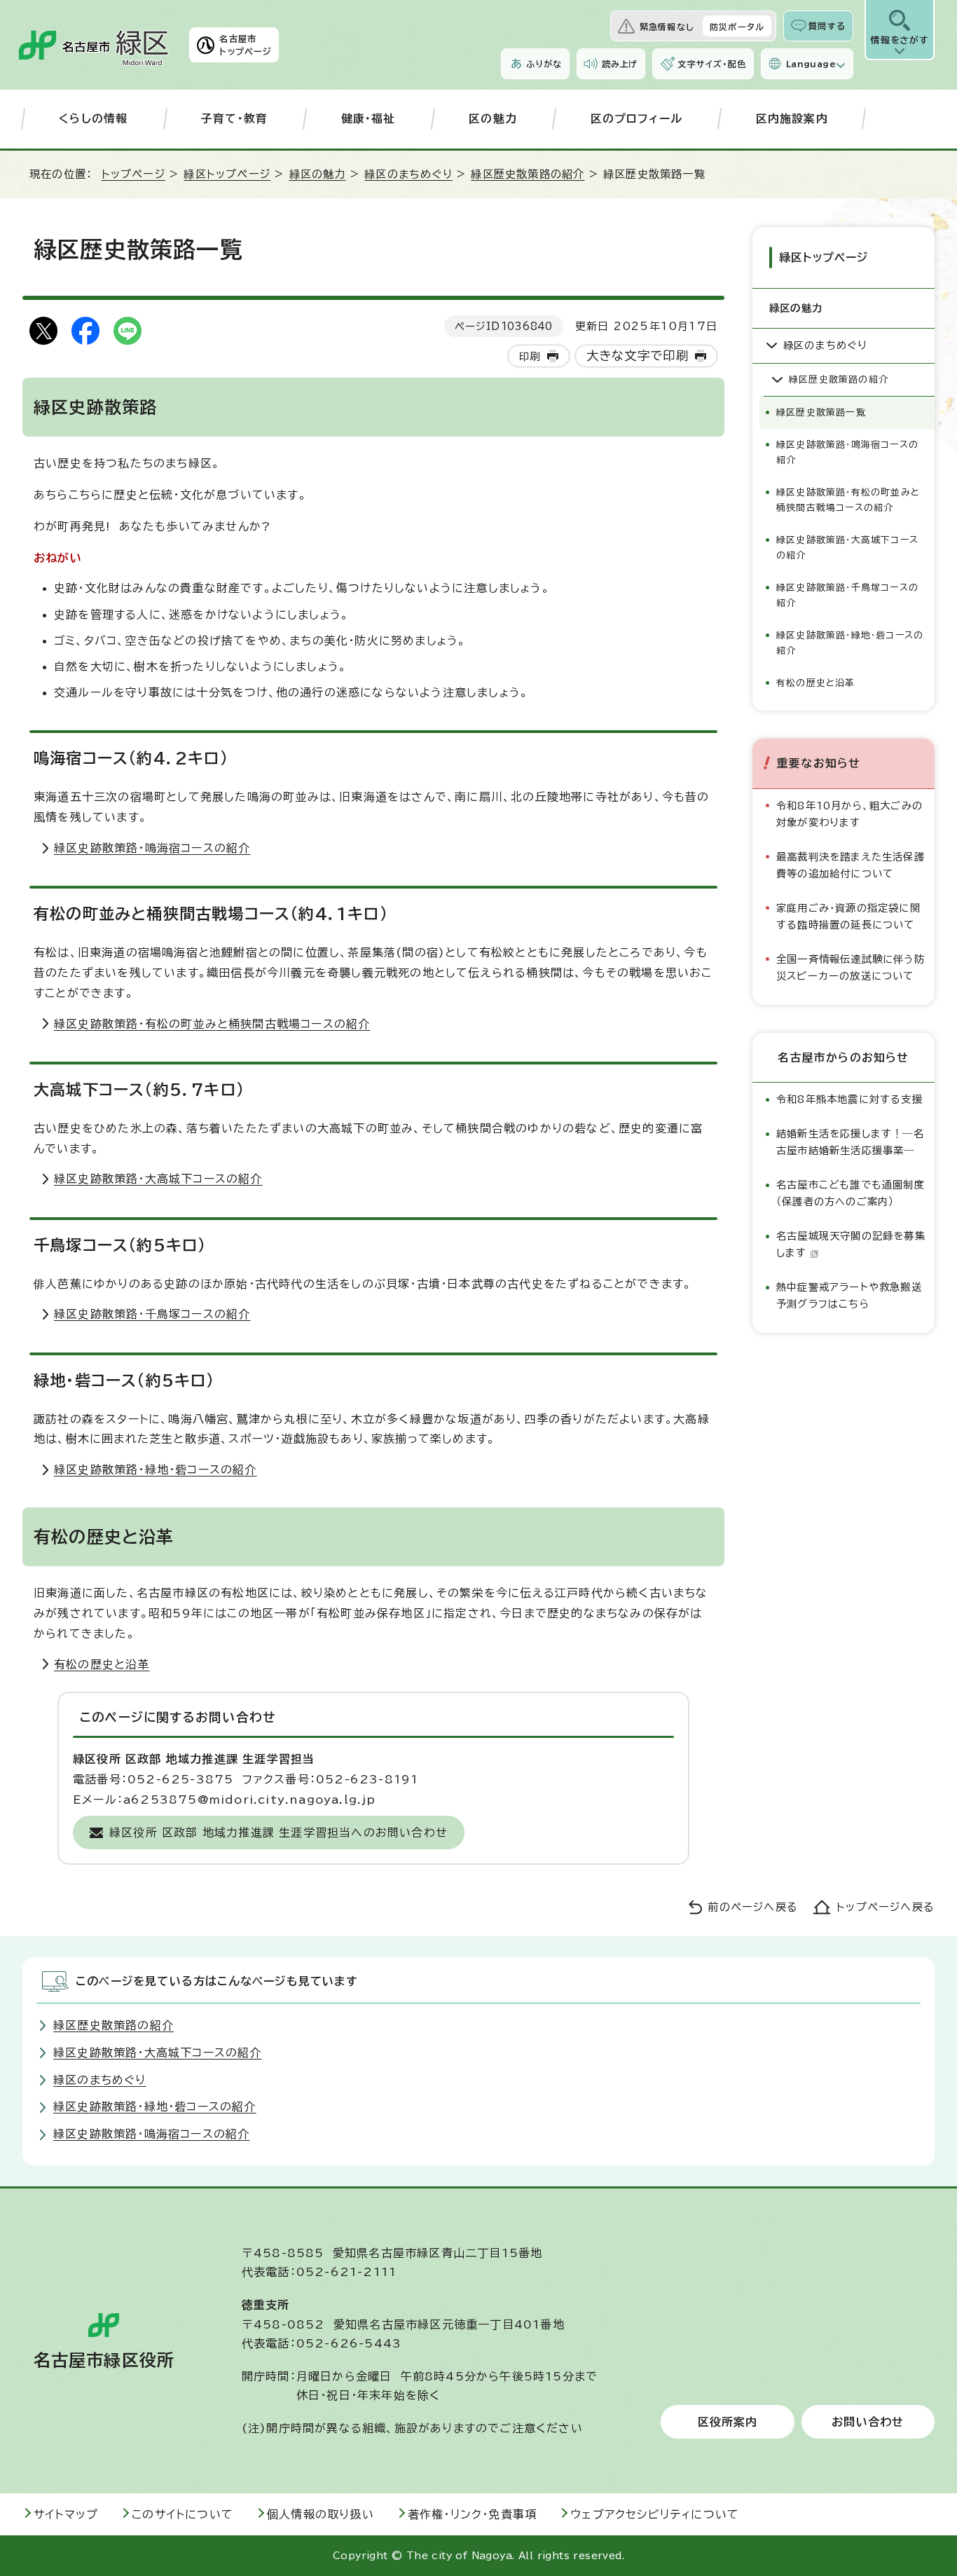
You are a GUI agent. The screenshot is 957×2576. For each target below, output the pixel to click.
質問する (827, 26)
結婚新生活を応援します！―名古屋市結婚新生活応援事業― (850, 1142)
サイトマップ (66, 2514)
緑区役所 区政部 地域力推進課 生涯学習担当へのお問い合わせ (278, 1832)
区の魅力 (493, 118)
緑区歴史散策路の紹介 (528, 174)
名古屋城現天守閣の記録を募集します (851, 1244)
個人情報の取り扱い (321, 2514)
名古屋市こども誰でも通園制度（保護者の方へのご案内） (851, 1193)
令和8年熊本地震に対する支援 (849, 1099)
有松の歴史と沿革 (102, 1664)
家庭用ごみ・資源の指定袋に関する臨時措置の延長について (848, 916)
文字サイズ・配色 (712, 64)
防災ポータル (737, 27)
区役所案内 (728, 2422)
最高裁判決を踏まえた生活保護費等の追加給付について (851, 865)
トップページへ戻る (886, 1907)
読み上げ (620, 64)
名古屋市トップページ (246, 45)
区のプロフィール (637, 118)
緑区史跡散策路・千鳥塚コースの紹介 (152, 1314)
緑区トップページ (227, 174)
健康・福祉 (369, 118)
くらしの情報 (93, 118)
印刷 (530, 356)
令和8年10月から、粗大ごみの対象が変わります (849, 814)
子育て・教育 (234, 118)
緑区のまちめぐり (408, 174)
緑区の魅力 (318, 174)
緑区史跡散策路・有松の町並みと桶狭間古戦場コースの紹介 (212, 1024)
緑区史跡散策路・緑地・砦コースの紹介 (156, 1469)
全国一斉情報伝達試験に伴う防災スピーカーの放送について (851, 967)
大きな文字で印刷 (638, 356)
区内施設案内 (792, 118)
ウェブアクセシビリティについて (655, 2514)
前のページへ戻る (753, 1907)
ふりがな (544, 64)
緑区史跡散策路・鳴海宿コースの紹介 (152, 848)
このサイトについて (183, 2514)
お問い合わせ (868, 2422)
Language (811, 64)
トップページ (133, 174)
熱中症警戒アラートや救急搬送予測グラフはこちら (849, 1295)
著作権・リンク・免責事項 (472, 2514)
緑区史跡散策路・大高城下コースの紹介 (158, 1179)
